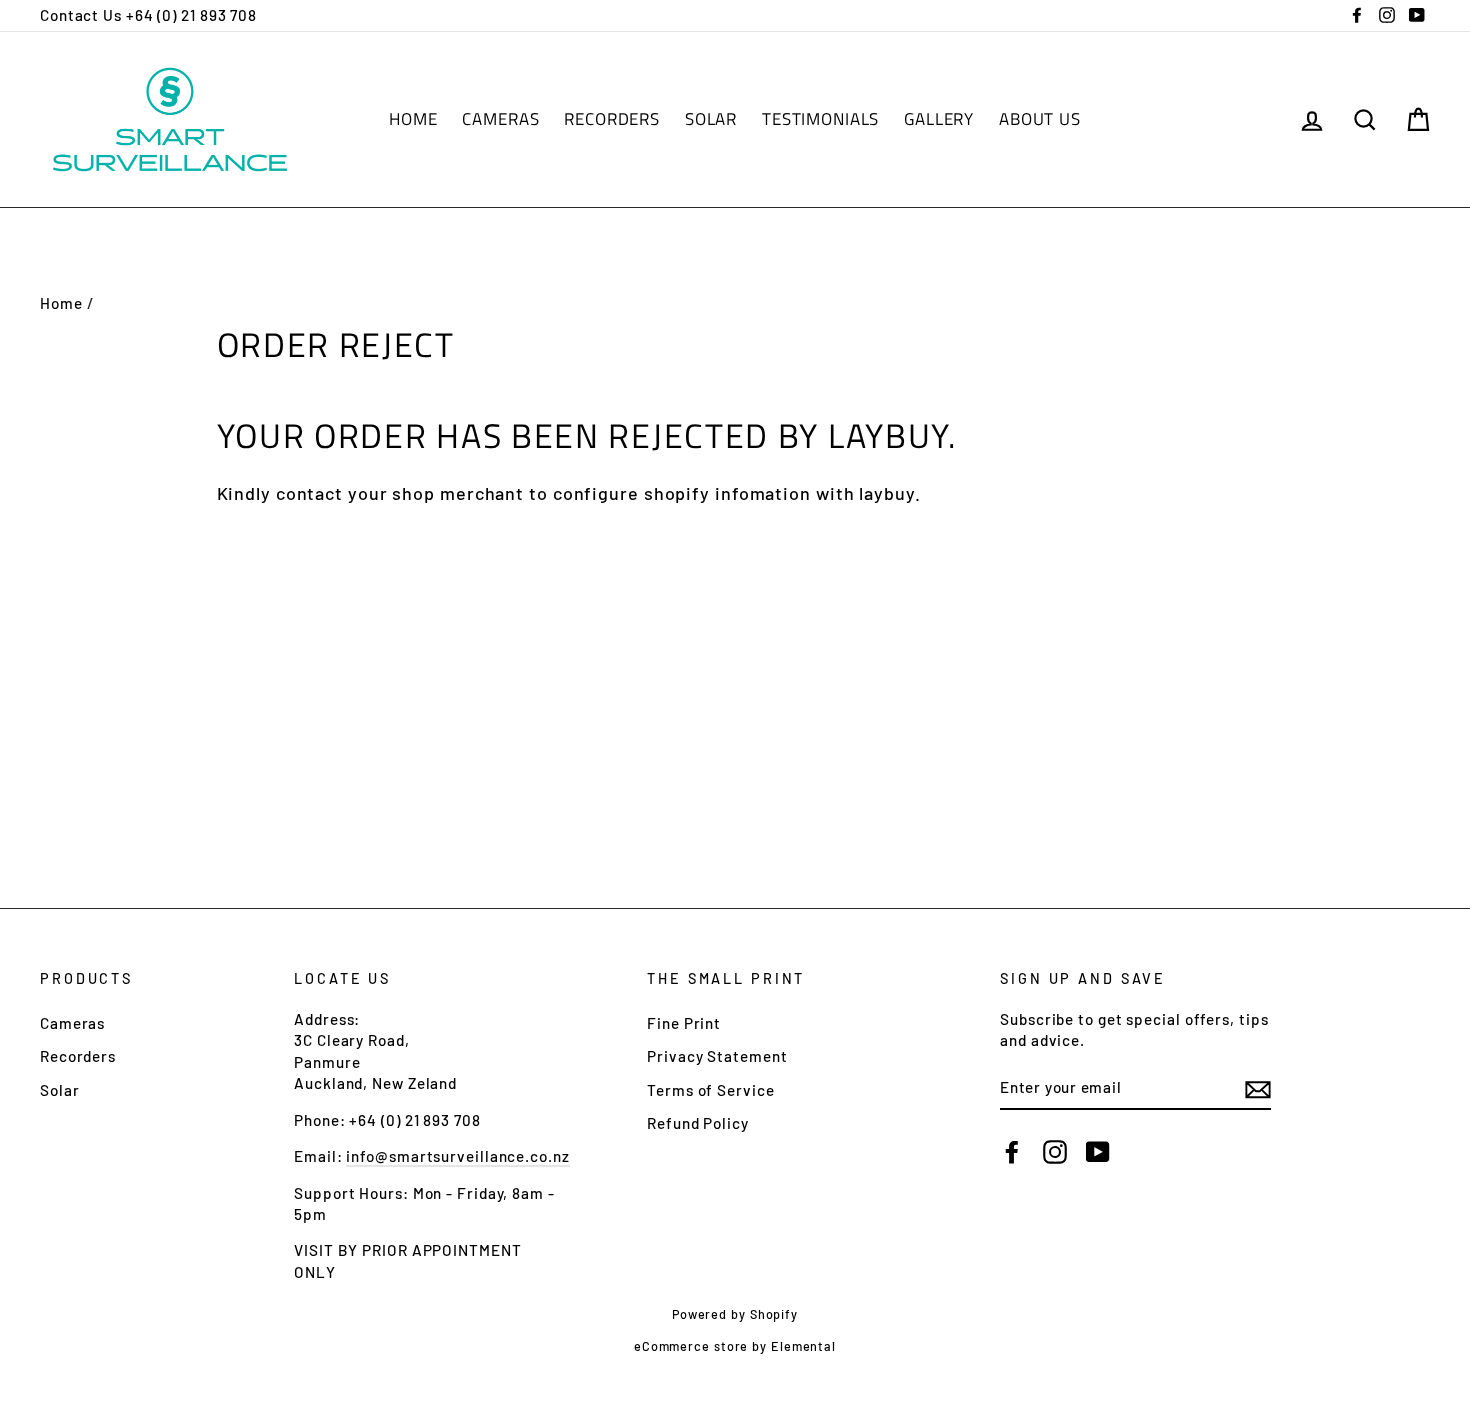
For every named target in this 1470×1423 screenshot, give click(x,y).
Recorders (612, 119)
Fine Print (684, 1023)
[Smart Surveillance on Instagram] (1055, 1152)
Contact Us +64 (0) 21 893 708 (148, 15)
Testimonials (820, 119)
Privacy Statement (717, 1056)
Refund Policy (698, 1123)
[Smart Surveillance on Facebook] (1012, 1152)
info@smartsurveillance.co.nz (457, 1156)
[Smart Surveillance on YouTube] (1098, 1152)
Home (413, 119)
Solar (711, 119)
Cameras (500, 119)
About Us (1040, 119)
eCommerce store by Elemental (735, 1346)
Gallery (939, 119)
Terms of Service (710, 1090)
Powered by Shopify (735, 1314)
